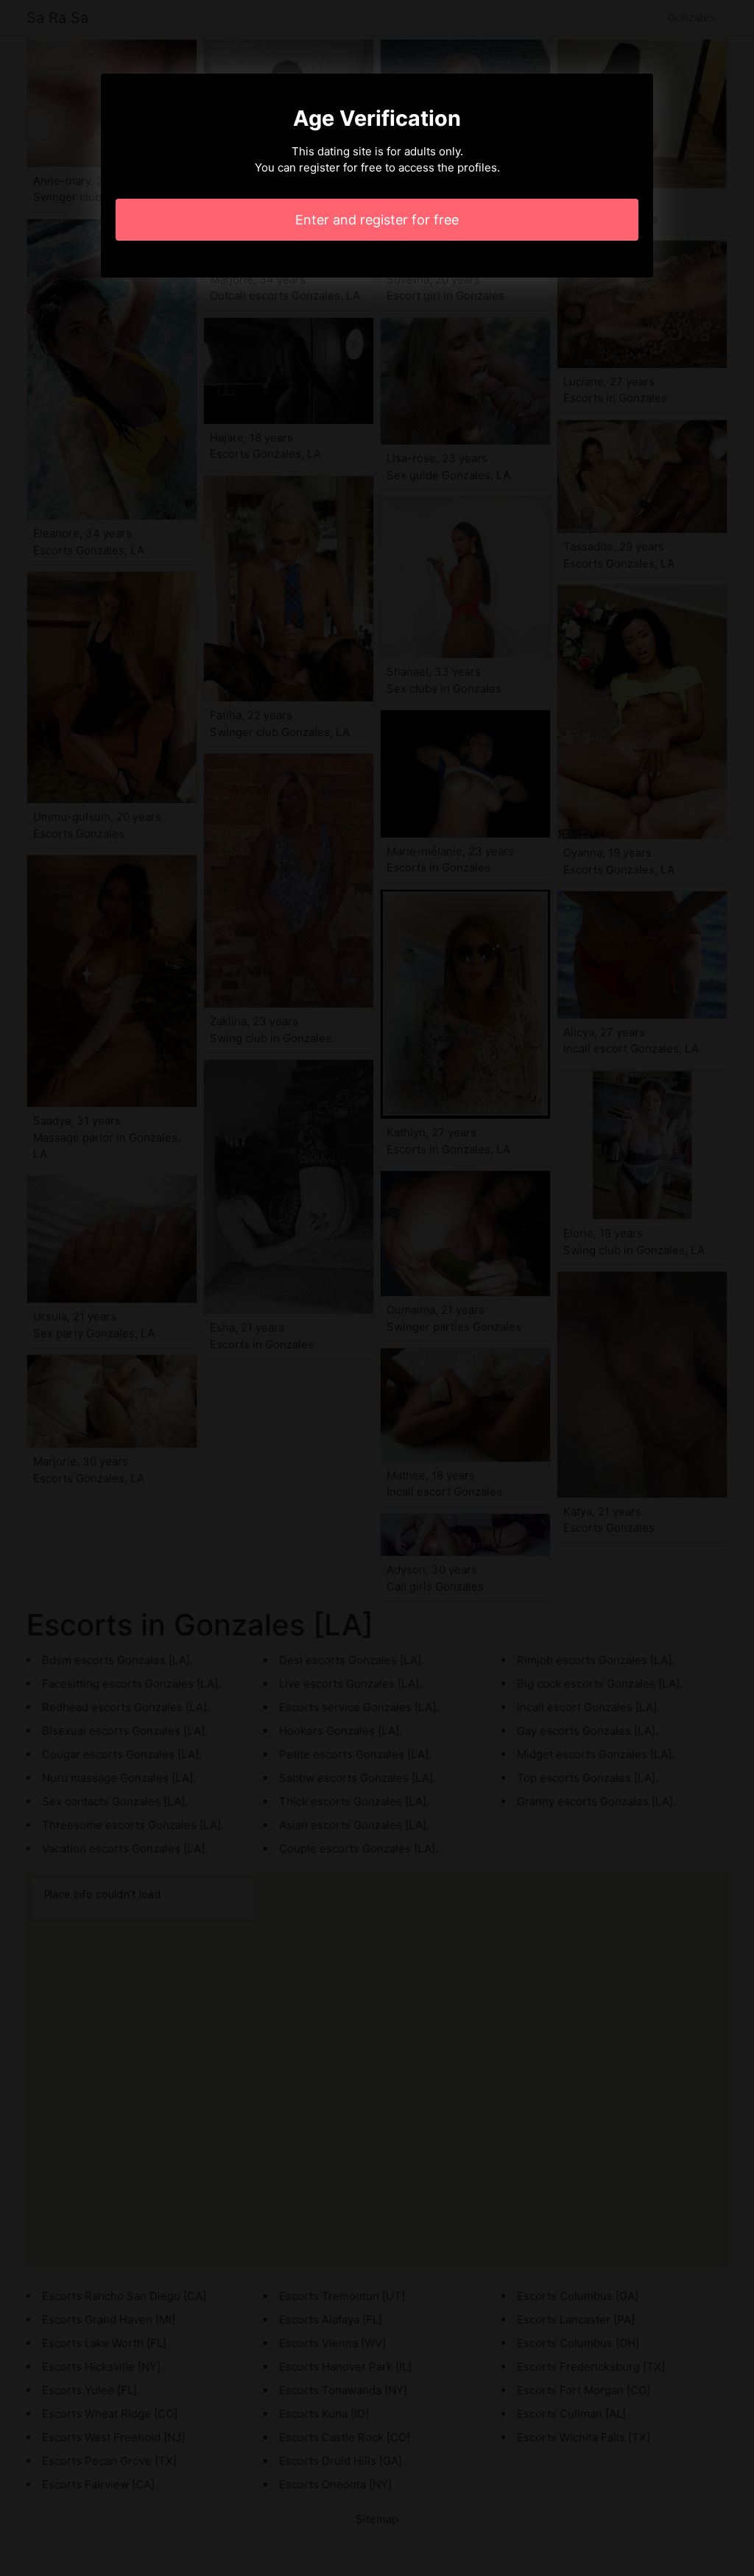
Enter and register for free (377, 220)
